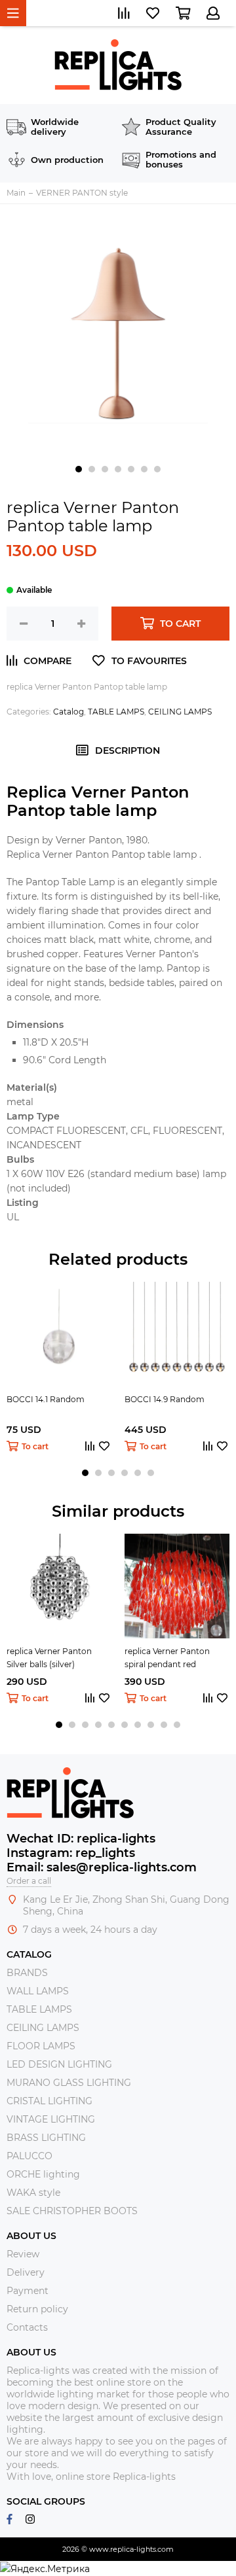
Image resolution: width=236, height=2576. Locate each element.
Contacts (27, 2327)
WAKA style (33, 2193)
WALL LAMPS (38, 1991)
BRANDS (27, 1973)
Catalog (69, 712)
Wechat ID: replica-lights (81, 1839)
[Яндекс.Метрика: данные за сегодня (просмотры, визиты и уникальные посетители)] (45, 2569)
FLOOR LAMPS (41, 2046)
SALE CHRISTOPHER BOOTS (72, 2211)
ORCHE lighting (43, 2174)
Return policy (37, 2309)
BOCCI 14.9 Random (165, 1399)
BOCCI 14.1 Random (46, 1399)
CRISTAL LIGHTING (49, 2101)
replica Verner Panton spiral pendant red (167, 1658)
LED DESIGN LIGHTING (59, 2064)
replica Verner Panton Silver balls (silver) (49, 1658)
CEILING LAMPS (180, 712)
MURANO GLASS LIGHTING (69, 2083)
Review (23, 2254)
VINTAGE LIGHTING (51, 2119)
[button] (79, 469)
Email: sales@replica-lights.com (102, 1867)
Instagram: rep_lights (71, 1853)
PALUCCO (29, 2156)
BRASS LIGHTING (46, 2138)
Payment (28, 2291)
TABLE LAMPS (116, 712)
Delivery (26, 2272)
